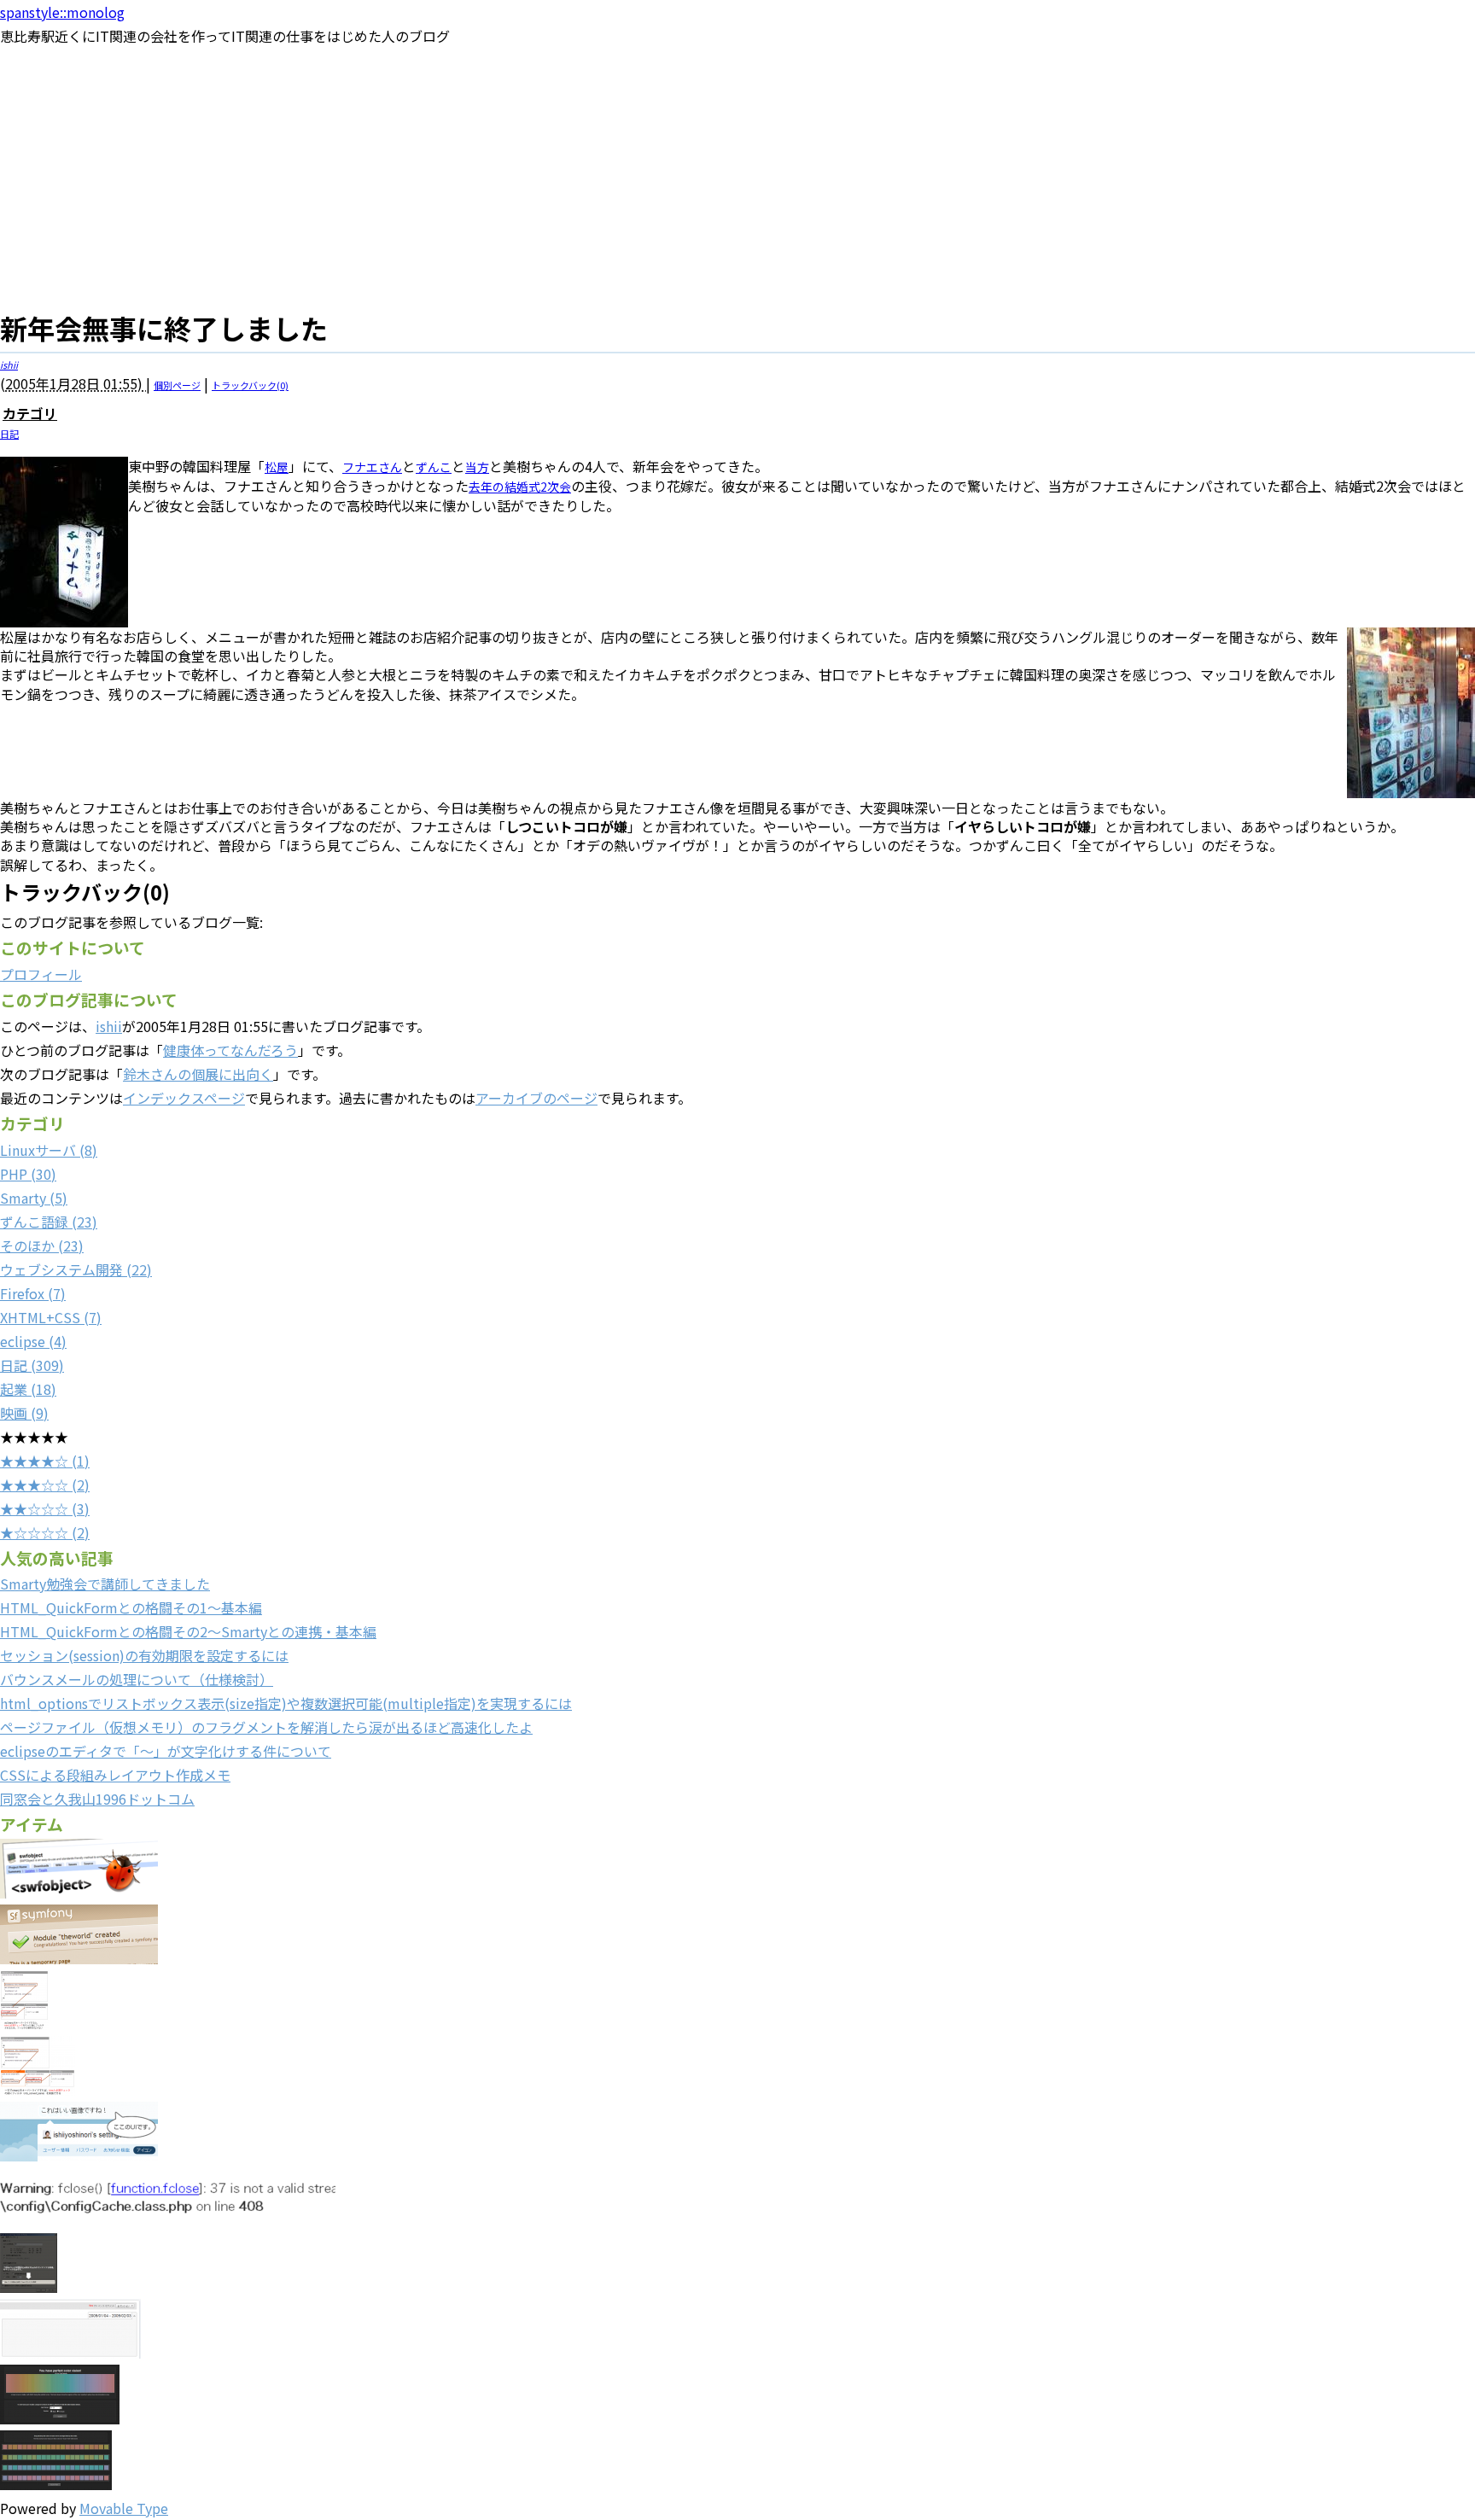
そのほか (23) (42, 1245)
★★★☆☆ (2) (45, 1485)
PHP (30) (28, 1174)
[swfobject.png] (79, 1893)
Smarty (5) (34, 1198)
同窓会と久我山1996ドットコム (97, 1799)
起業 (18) (28, 1389)
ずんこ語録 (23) (49, 1222)
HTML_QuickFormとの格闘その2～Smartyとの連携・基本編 (188, 1631)
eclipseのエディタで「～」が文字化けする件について (166, 1751)
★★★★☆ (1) (45, 1461)
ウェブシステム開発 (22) (76, 1269)
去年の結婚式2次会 (520, 487)
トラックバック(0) (250, 385)
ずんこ (434, 467)
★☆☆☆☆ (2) (45, 1532)
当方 (477, 467)
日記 (9, 434)
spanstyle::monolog (62, 12)
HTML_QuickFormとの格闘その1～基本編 (131, 1607)
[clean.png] (38, 2090)
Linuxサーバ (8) (49, 1150)
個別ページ (177, 385)
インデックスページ (184, 1098)
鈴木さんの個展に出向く (198, 1074)
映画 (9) (24, 1413)
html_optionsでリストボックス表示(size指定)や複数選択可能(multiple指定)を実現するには (286, 1703)
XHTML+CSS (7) (51, 1317)
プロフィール (41, 974)
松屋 (277, 467)
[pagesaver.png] (29, 2287)
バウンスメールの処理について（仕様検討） (137, 1679)
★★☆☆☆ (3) (45, 1508)
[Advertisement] (737, 176)
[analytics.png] (70, 2353)
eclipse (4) (33, 1341)
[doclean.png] (24, 2024)
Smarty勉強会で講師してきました (105, 1584)
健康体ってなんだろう (230, 1050)
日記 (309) (32, 1365)
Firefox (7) (33, 1293)
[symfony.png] (79, 1958)
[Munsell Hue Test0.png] (56, 2484)
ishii (9, 365)
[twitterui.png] (79, 2155)
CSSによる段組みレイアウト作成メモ (115, 1775)
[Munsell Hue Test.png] (60, 2418)
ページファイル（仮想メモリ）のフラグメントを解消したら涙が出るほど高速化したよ (266, 1727)
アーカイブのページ (536, 1098)
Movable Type (124, 2508)
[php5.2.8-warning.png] (168, 2221)
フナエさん (372, 467)
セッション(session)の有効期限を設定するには (144, 1655)
